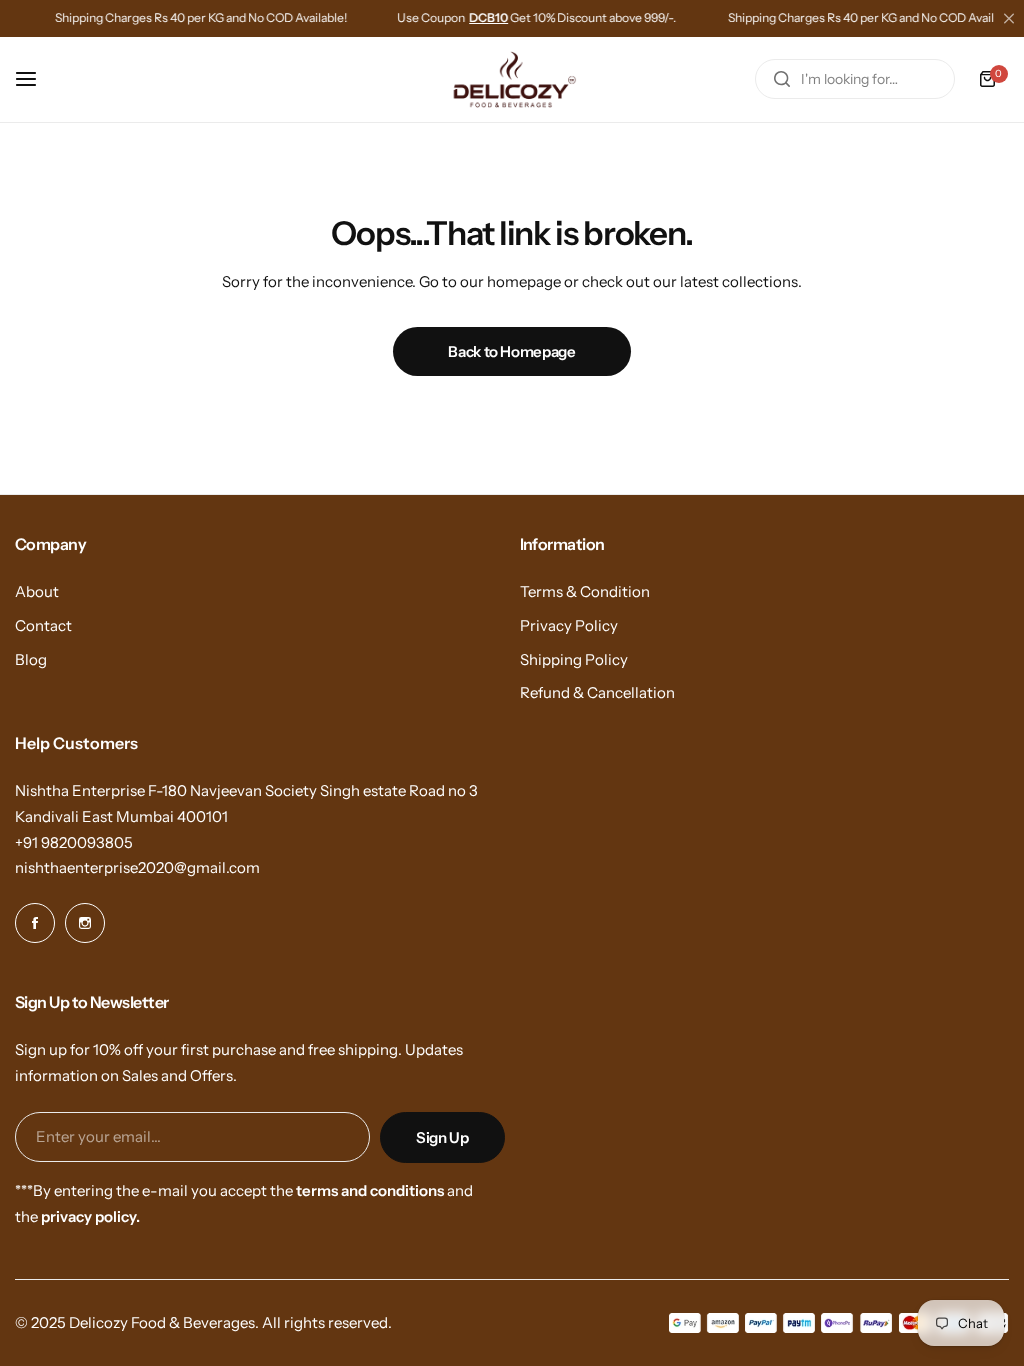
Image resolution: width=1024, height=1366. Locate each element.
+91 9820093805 (74, 842)
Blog (31, 659)
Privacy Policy (569, 625)
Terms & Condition (585, 591)
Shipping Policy (574, 659)
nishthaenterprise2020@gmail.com (137, 867)
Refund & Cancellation (597, 692)
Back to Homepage (511, 351)
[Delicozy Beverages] (512, 79)
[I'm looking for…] (782, 79)
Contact (43, 625)
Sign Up (442, 1137)
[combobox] (855, 79)
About (37, 591)
